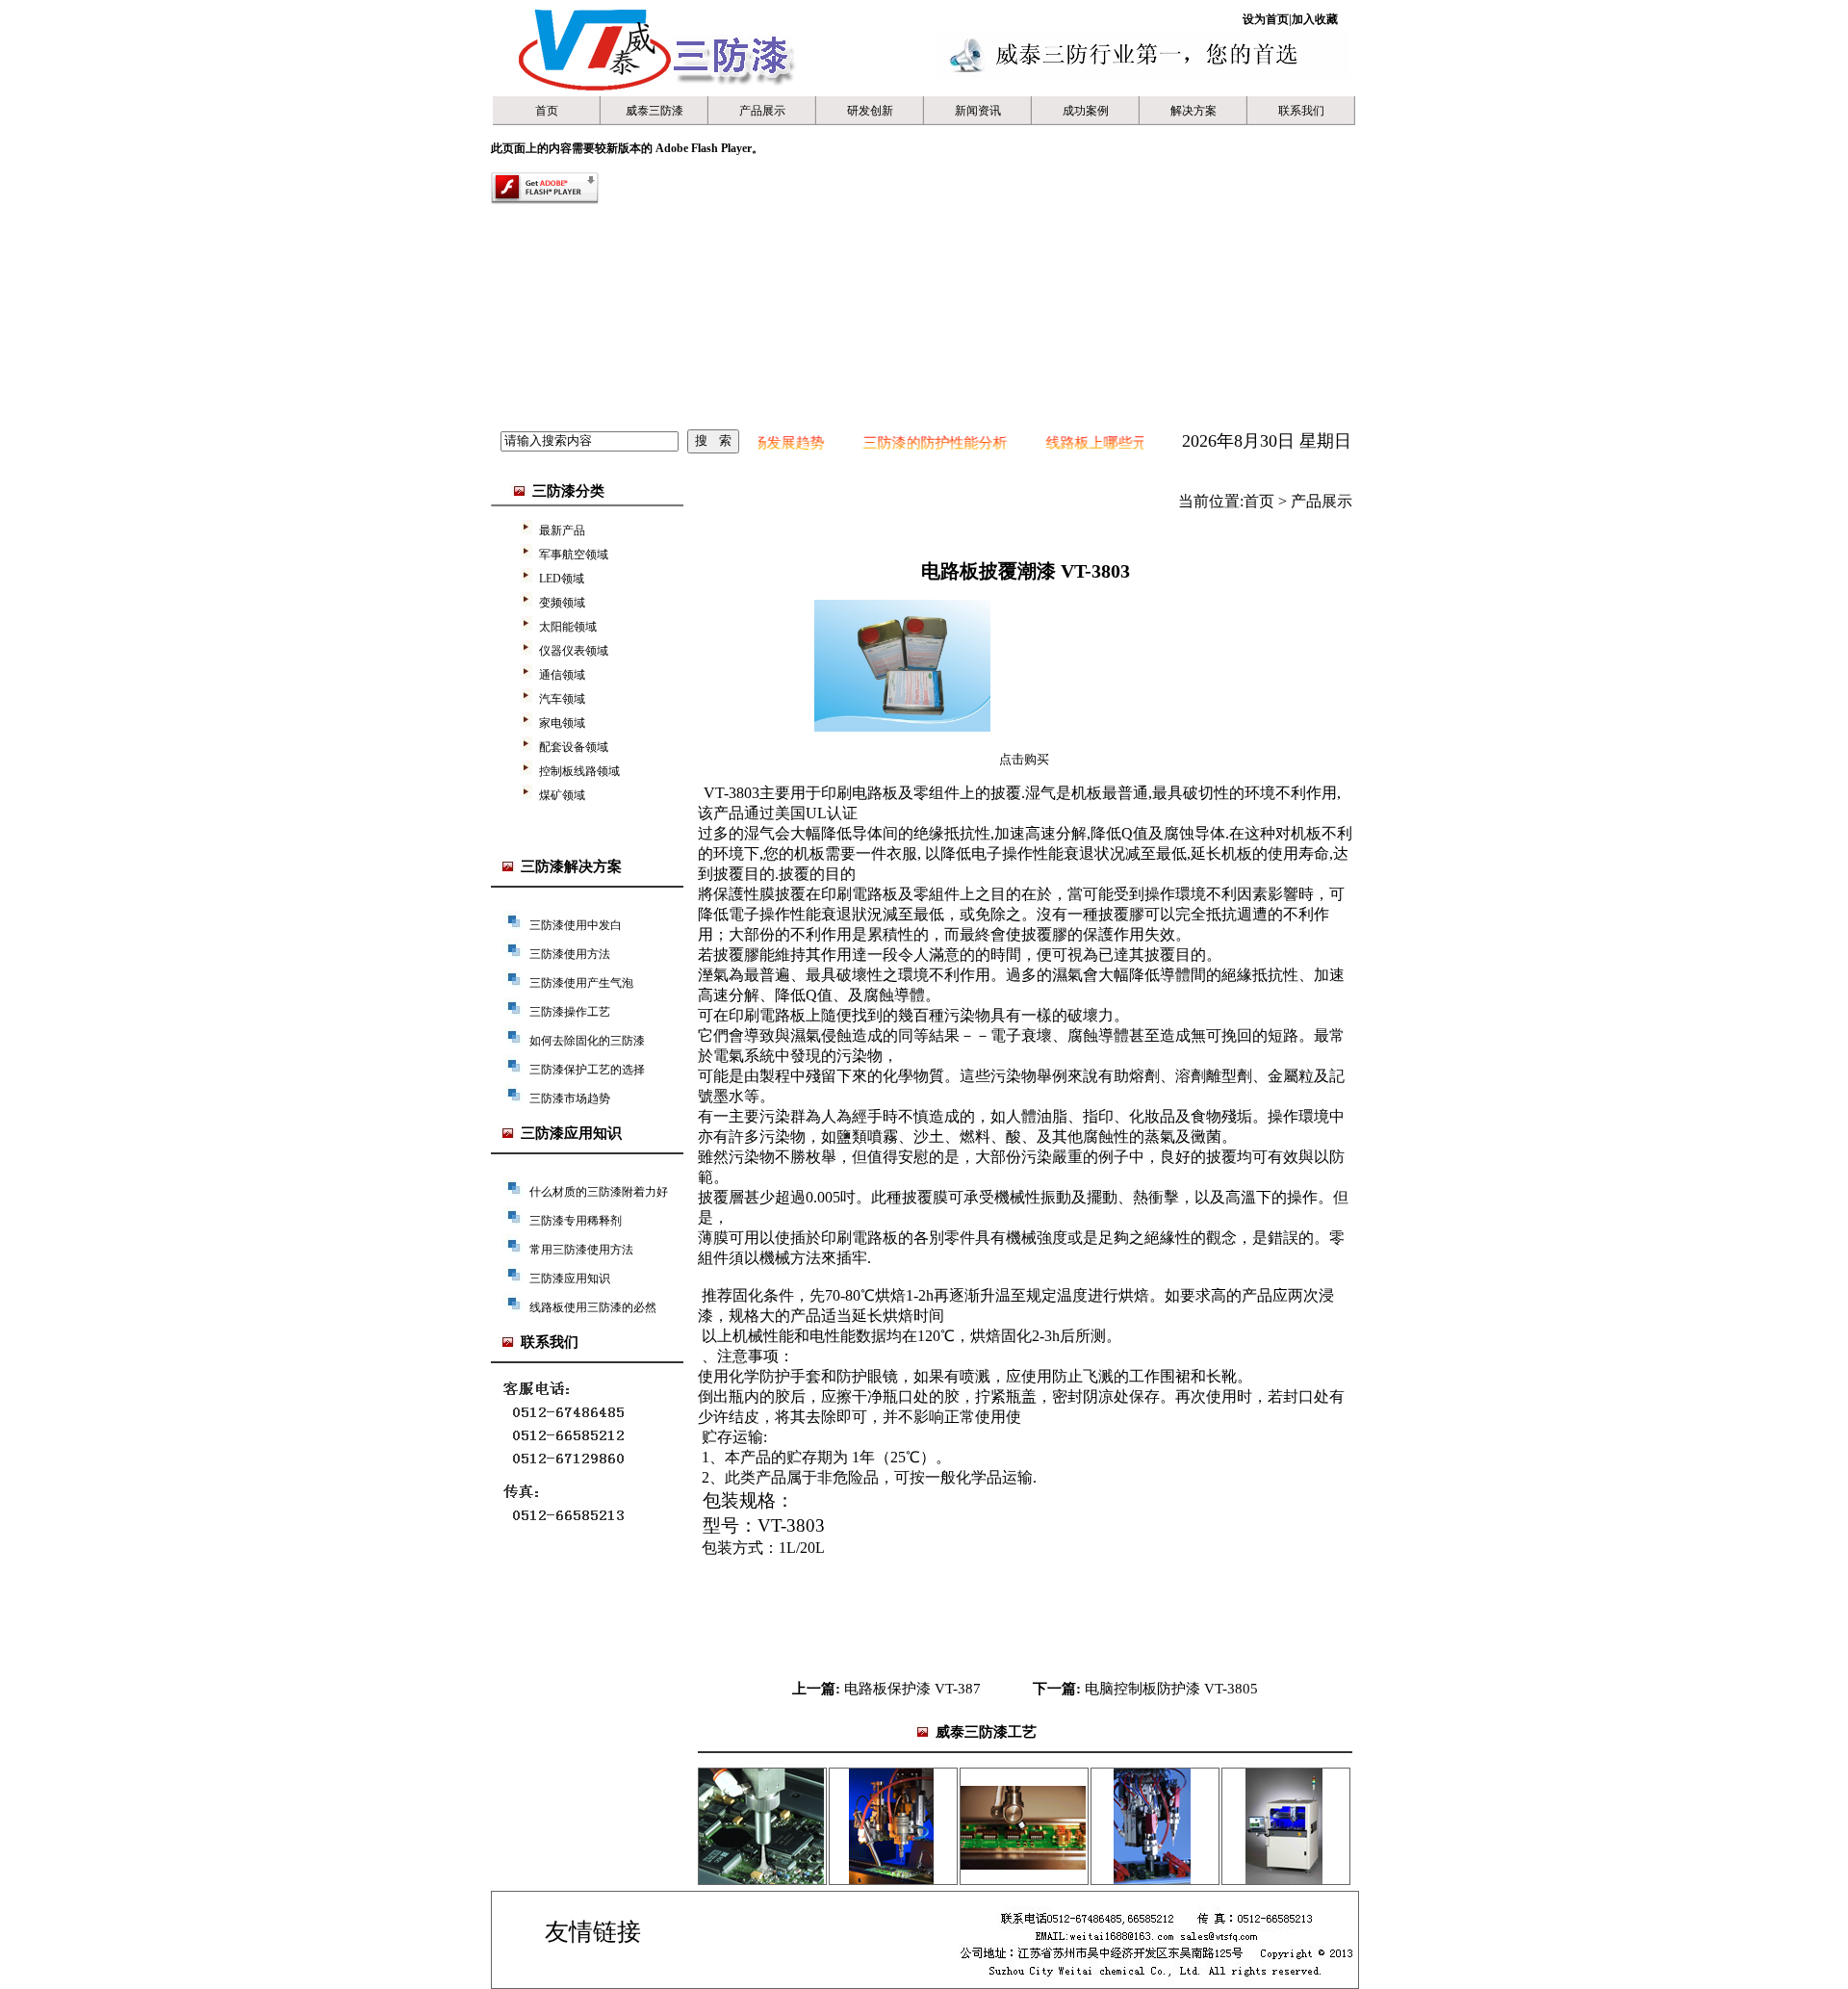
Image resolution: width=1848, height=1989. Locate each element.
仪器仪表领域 (574, 651)
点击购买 (1024, 759)
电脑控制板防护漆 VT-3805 (1171, 1689)
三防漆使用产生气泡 (581, 983)
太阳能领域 (568, 627)
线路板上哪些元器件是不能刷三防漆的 (1127, 443)
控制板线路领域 (579, 771)
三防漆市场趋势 (570, 1098)
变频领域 (562, 603)
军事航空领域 (574, 555)
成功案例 (1086, 111)
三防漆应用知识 (570, 1279)
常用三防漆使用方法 (581, 1250)
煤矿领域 (562, 795)
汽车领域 (562, 699)
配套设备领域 (574, 747)
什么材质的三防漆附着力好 (599, 1192)
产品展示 (762, 111)
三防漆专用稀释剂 (576, 1221)
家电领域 (562, 723)
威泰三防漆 (654, 111)
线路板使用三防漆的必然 (593, 1307)
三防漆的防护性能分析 (893, 443)
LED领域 (562, 579)
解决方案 (1193, 111)
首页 (547, 111)
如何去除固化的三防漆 (587, 1041)
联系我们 (1301, 111)
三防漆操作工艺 (570, 1012)
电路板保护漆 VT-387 (912, 1689)
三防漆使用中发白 (576, 925)
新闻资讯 (978, 111)
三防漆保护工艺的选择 (587, 1070)
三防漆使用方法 (570, 954)
